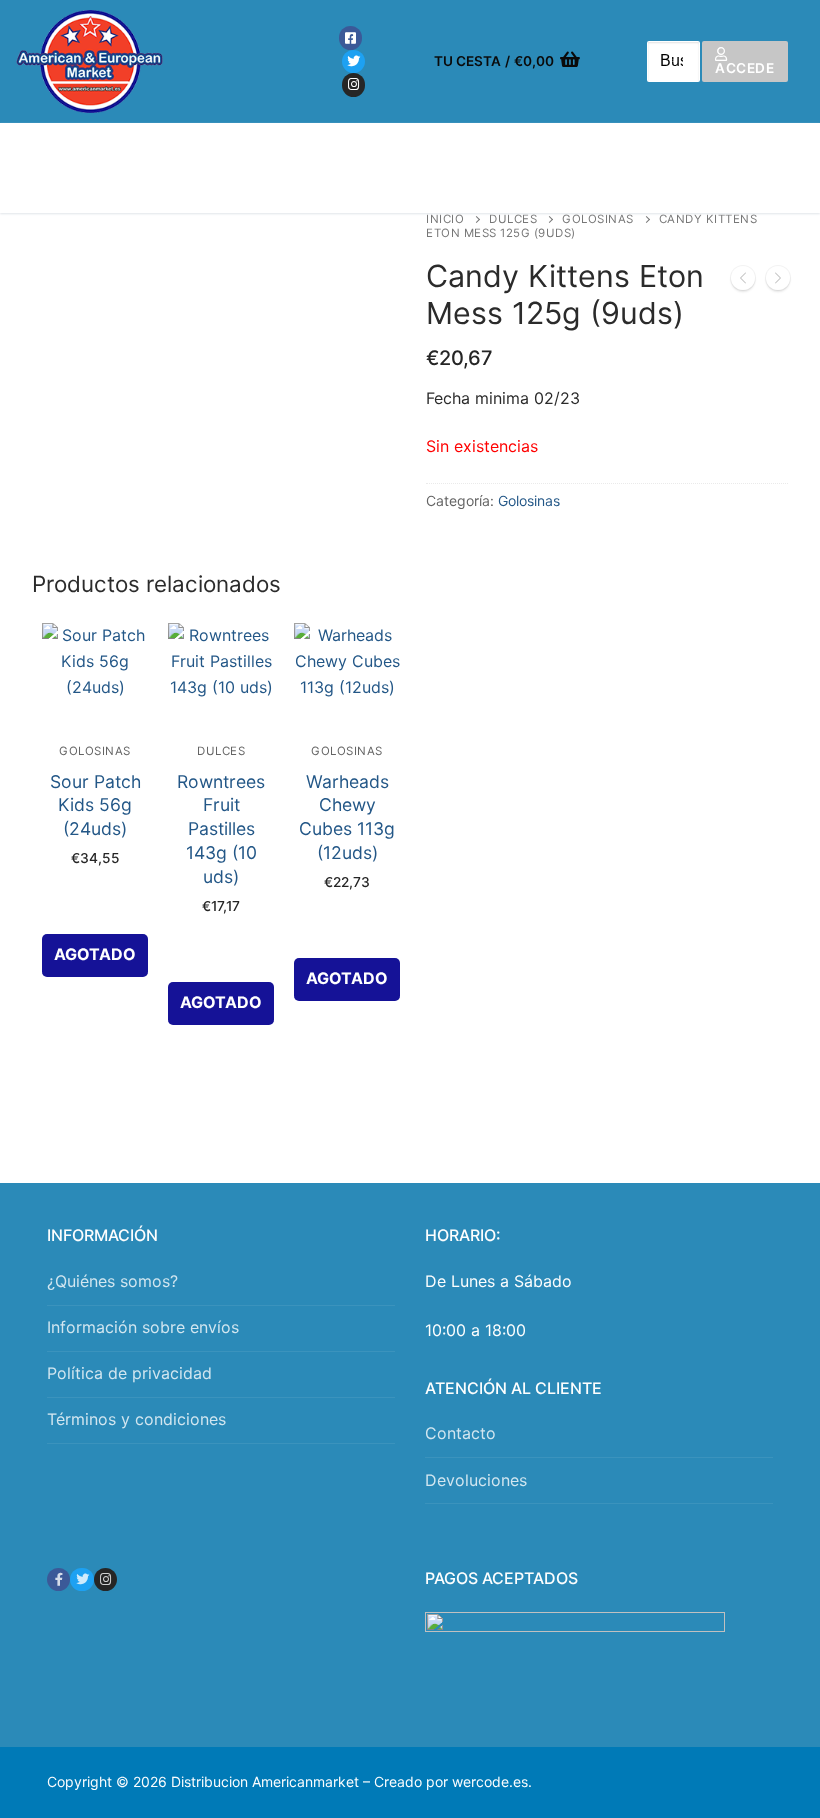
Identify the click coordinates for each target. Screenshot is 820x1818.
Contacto (460, 1433)
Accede (744, 68)
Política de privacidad (129, 1373)
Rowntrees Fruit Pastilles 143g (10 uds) (221, 829)
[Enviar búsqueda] (673, 61)
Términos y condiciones (136, 1419)
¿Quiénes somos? (112, 1281)
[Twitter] (353, 61)
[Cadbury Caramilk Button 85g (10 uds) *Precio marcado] (778, 282)
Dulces (513, 219)
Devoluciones (476, 1480)
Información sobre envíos (143, 1327)
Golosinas (598, 219)
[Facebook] (350, 37)
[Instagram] (353, 84)
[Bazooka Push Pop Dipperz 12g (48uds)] (743, 282)
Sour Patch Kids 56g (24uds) (95, 805)
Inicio (445, 219)
